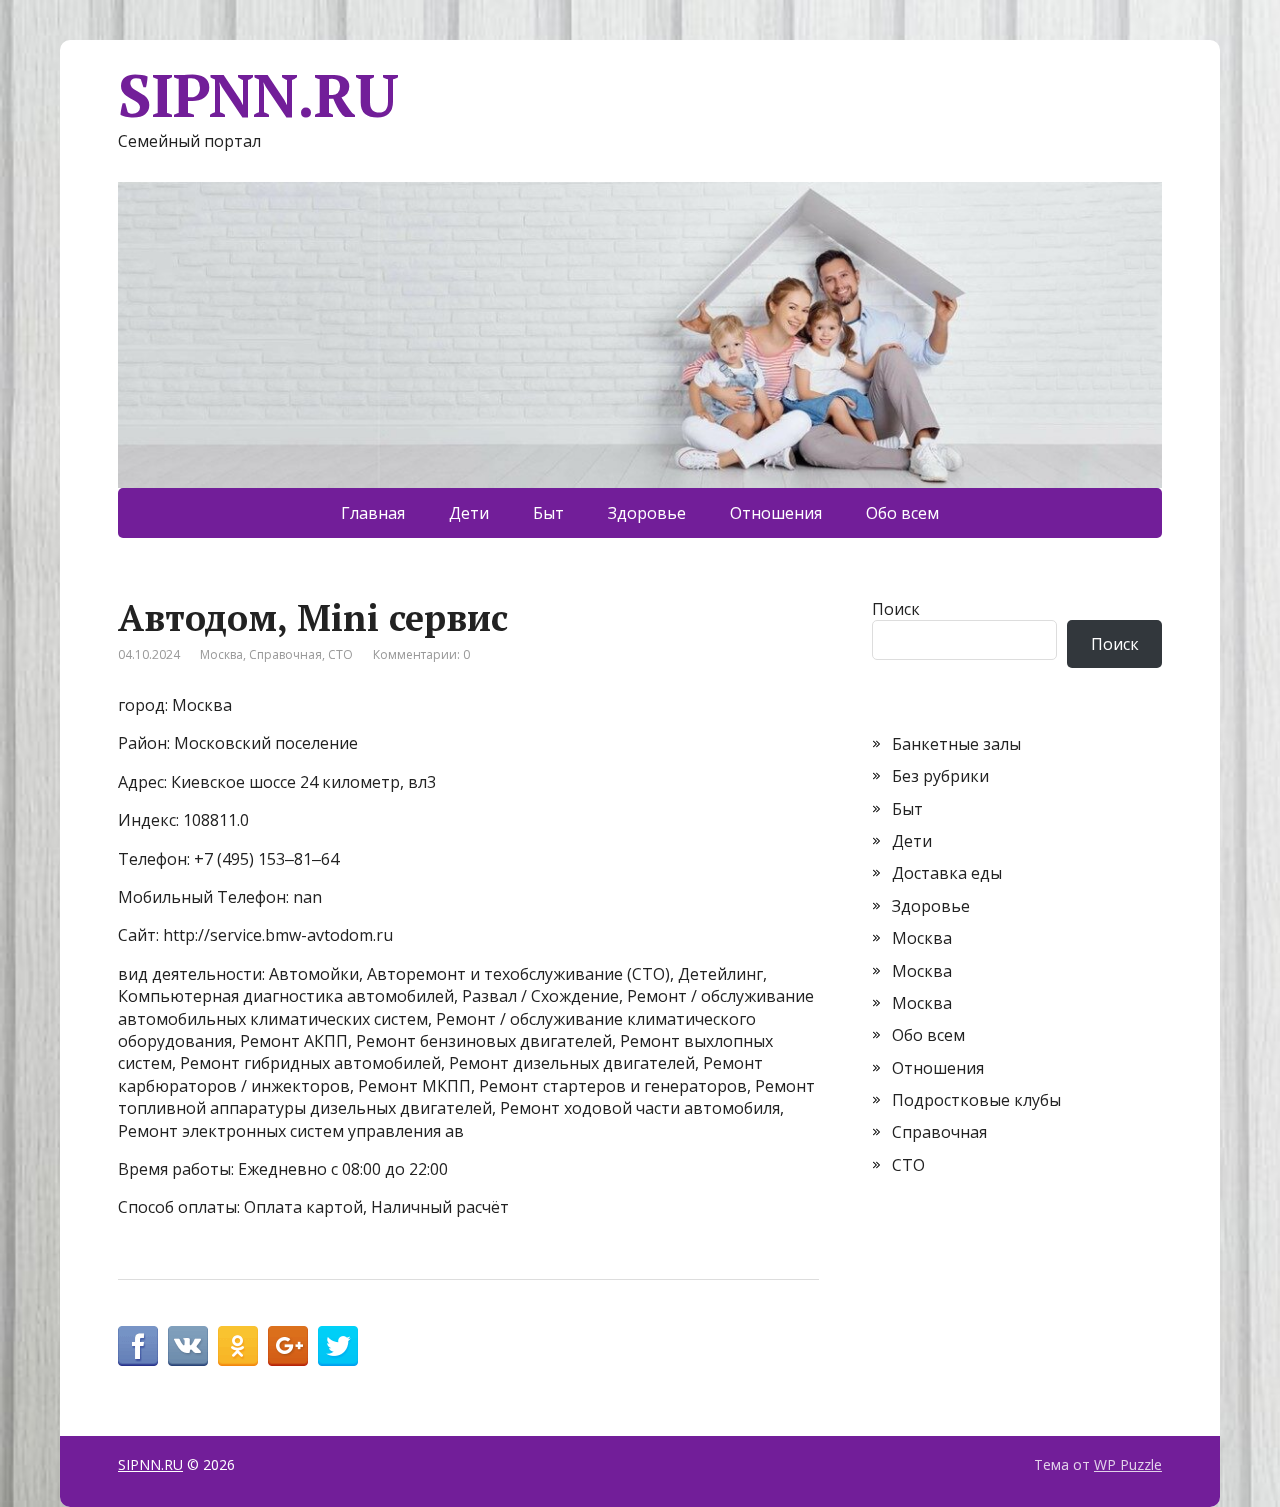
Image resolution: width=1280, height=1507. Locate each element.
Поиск (896, 609)
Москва (221, 654)
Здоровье (647, 513)
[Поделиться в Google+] (288, 1346)
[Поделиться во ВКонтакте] (188, 1346)
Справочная (285, 654)
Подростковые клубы (976, 1100)
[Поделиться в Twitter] (338, 1346)
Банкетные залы (956, 744)
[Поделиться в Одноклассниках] (238, 1346)
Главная (373, 513)
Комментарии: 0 (421, 654)
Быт (548, 513)
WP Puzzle (1128, 1464)
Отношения (776, 513)
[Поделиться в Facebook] (138, 1346)
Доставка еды (947, 873)
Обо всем (902, 513)
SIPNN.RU (257, 95)
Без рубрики (940, 776)
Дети (469, 513)
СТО (340, 654)
